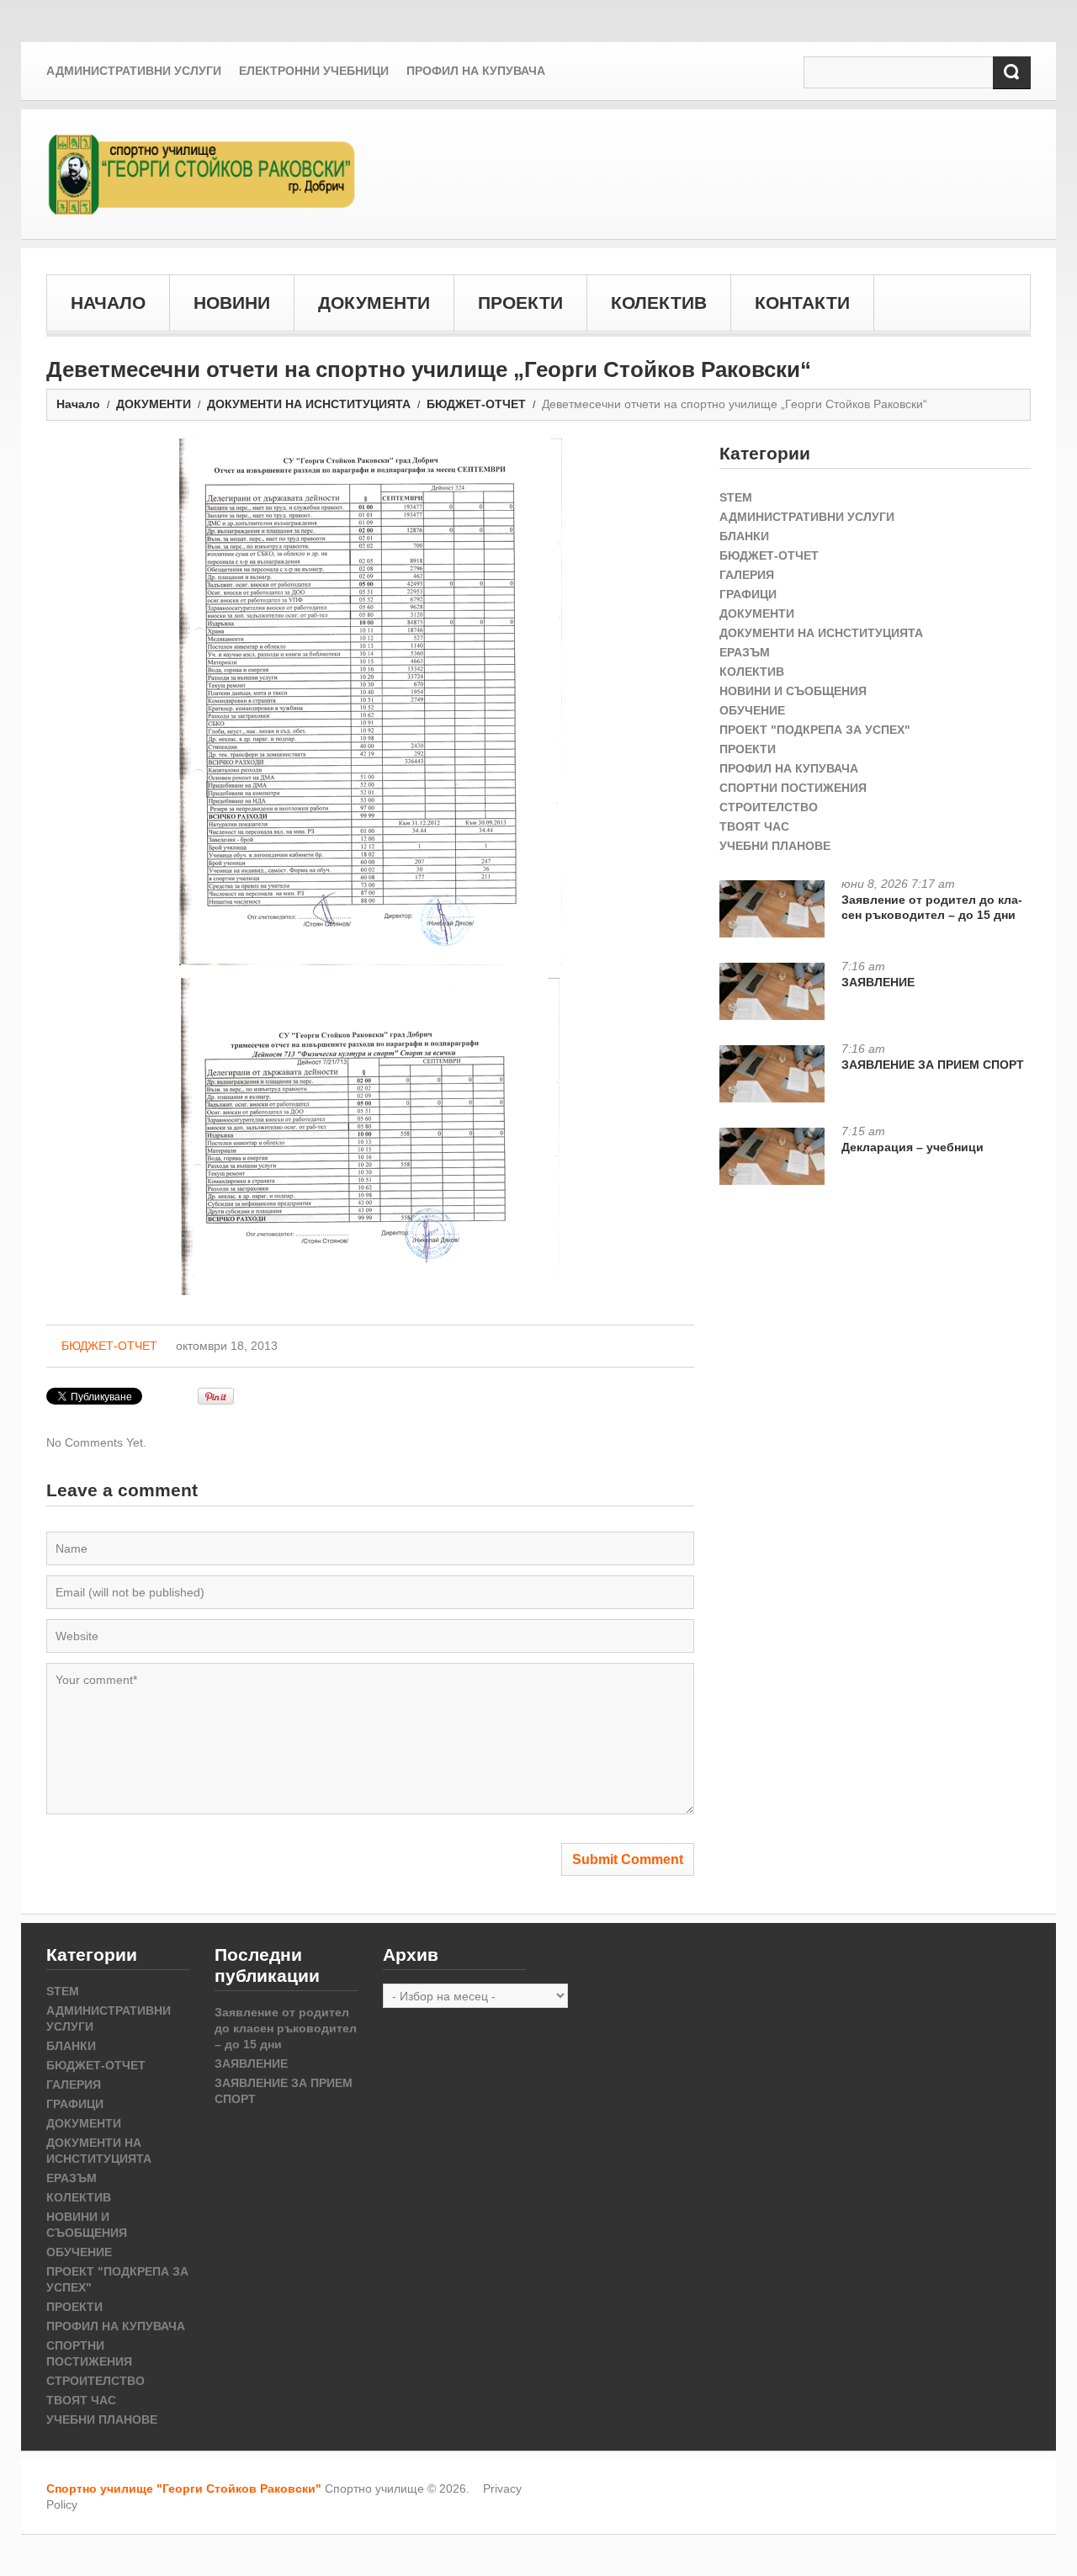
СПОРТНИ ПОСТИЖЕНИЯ (793, 788)
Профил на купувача (476, 71)
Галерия (747, 575)
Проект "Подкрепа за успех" (815, 730)
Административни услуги (134, 71)
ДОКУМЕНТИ (374, 303)
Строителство (769, 807)
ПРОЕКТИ (520, 303)
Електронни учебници (314, 71)
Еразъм (745, 652)
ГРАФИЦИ (748, 594)
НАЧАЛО (108, 303)
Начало (78, 404)
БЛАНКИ (744, 536)
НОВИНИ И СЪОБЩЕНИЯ (793, 691)
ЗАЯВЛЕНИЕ (878, 982)
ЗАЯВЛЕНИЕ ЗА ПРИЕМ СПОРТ (933, 1065)
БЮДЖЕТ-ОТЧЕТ (476, 404)
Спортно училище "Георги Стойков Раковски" (184, 2488)
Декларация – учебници (913, 1147)
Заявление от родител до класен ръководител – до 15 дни (932, 907)
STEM (736, 497)
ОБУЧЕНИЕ (752, 710)
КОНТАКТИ (802, 303)
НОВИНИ (232, 303)
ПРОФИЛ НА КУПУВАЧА (789, 768)
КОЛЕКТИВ (659, 303)
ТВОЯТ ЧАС (754, 826)
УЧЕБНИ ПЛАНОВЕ (775, 846)
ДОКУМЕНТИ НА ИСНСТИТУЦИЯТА (309, 404)
